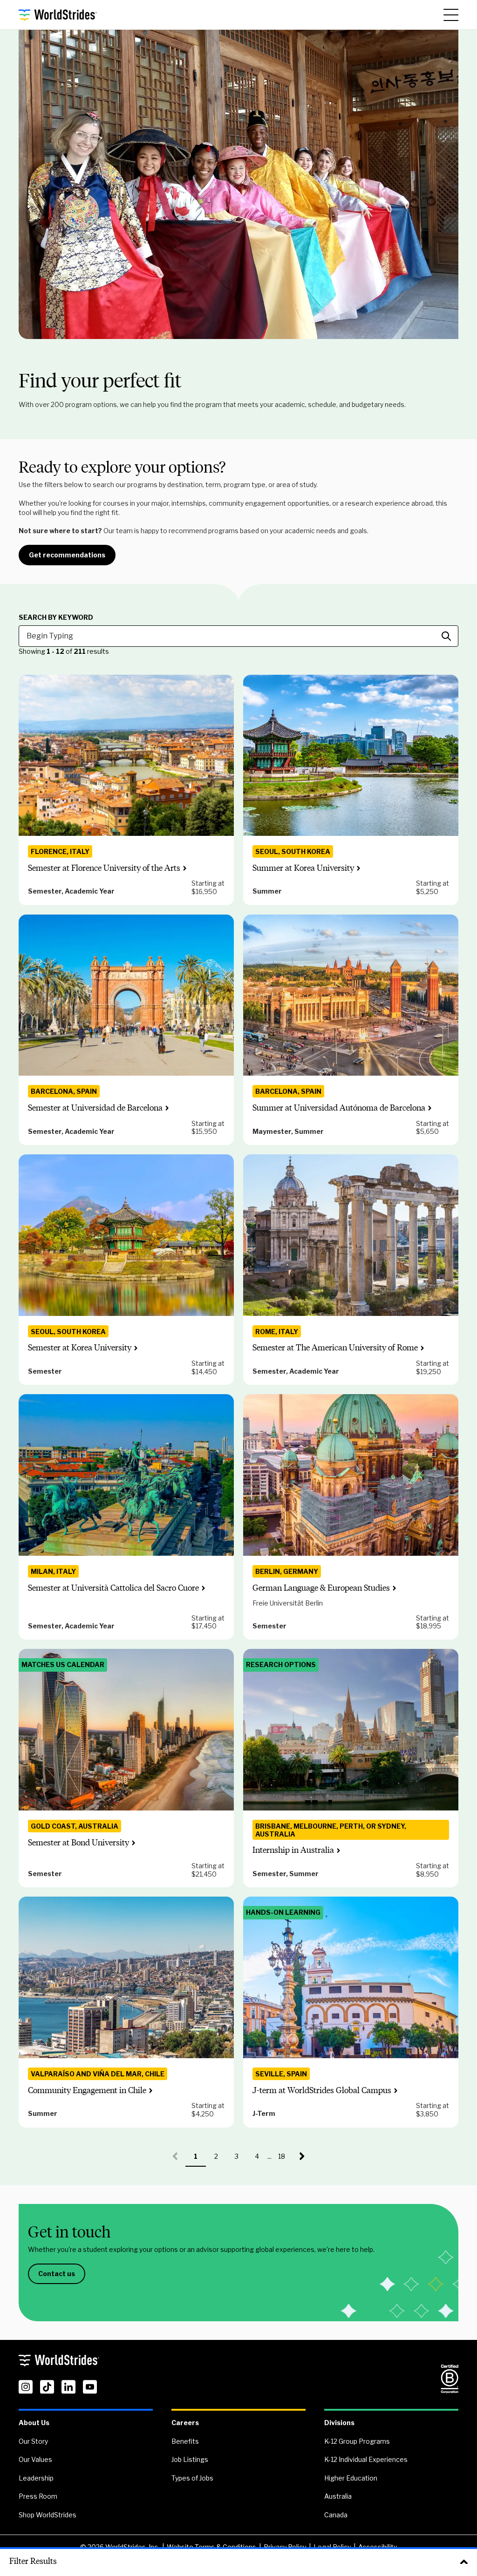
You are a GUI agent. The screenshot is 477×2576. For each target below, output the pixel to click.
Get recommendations (67, 555)
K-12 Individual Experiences (366, 2459)
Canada (336, 2515)
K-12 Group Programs (357, 2441)
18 (285, 2159)
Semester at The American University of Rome (335, 1348)
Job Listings (190, 2459)
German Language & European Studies (321, 1588)
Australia (338, 2496)
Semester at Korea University (80, 1348)
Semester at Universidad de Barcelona (95, 1108)
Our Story (33, 2441)
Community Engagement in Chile (87, 2090)
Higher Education (351, 2478)
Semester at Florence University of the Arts (104, 868)
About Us (34, 2423)
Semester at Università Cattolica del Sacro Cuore (113, 1588)
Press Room (38, 2496)
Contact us (57, 2274)
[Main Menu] (451, 15)
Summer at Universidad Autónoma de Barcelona (339, 1108)
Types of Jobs (192, 2478)
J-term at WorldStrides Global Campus (322, 2090)
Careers (185, 2423)
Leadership (36, 2478)
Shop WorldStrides (48, 2515)
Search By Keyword (56, 617)
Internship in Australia (293, 1850)
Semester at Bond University (78, 1843)
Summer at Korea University (303, 868)
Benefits (185, 2441)
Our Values (35, 2459)
